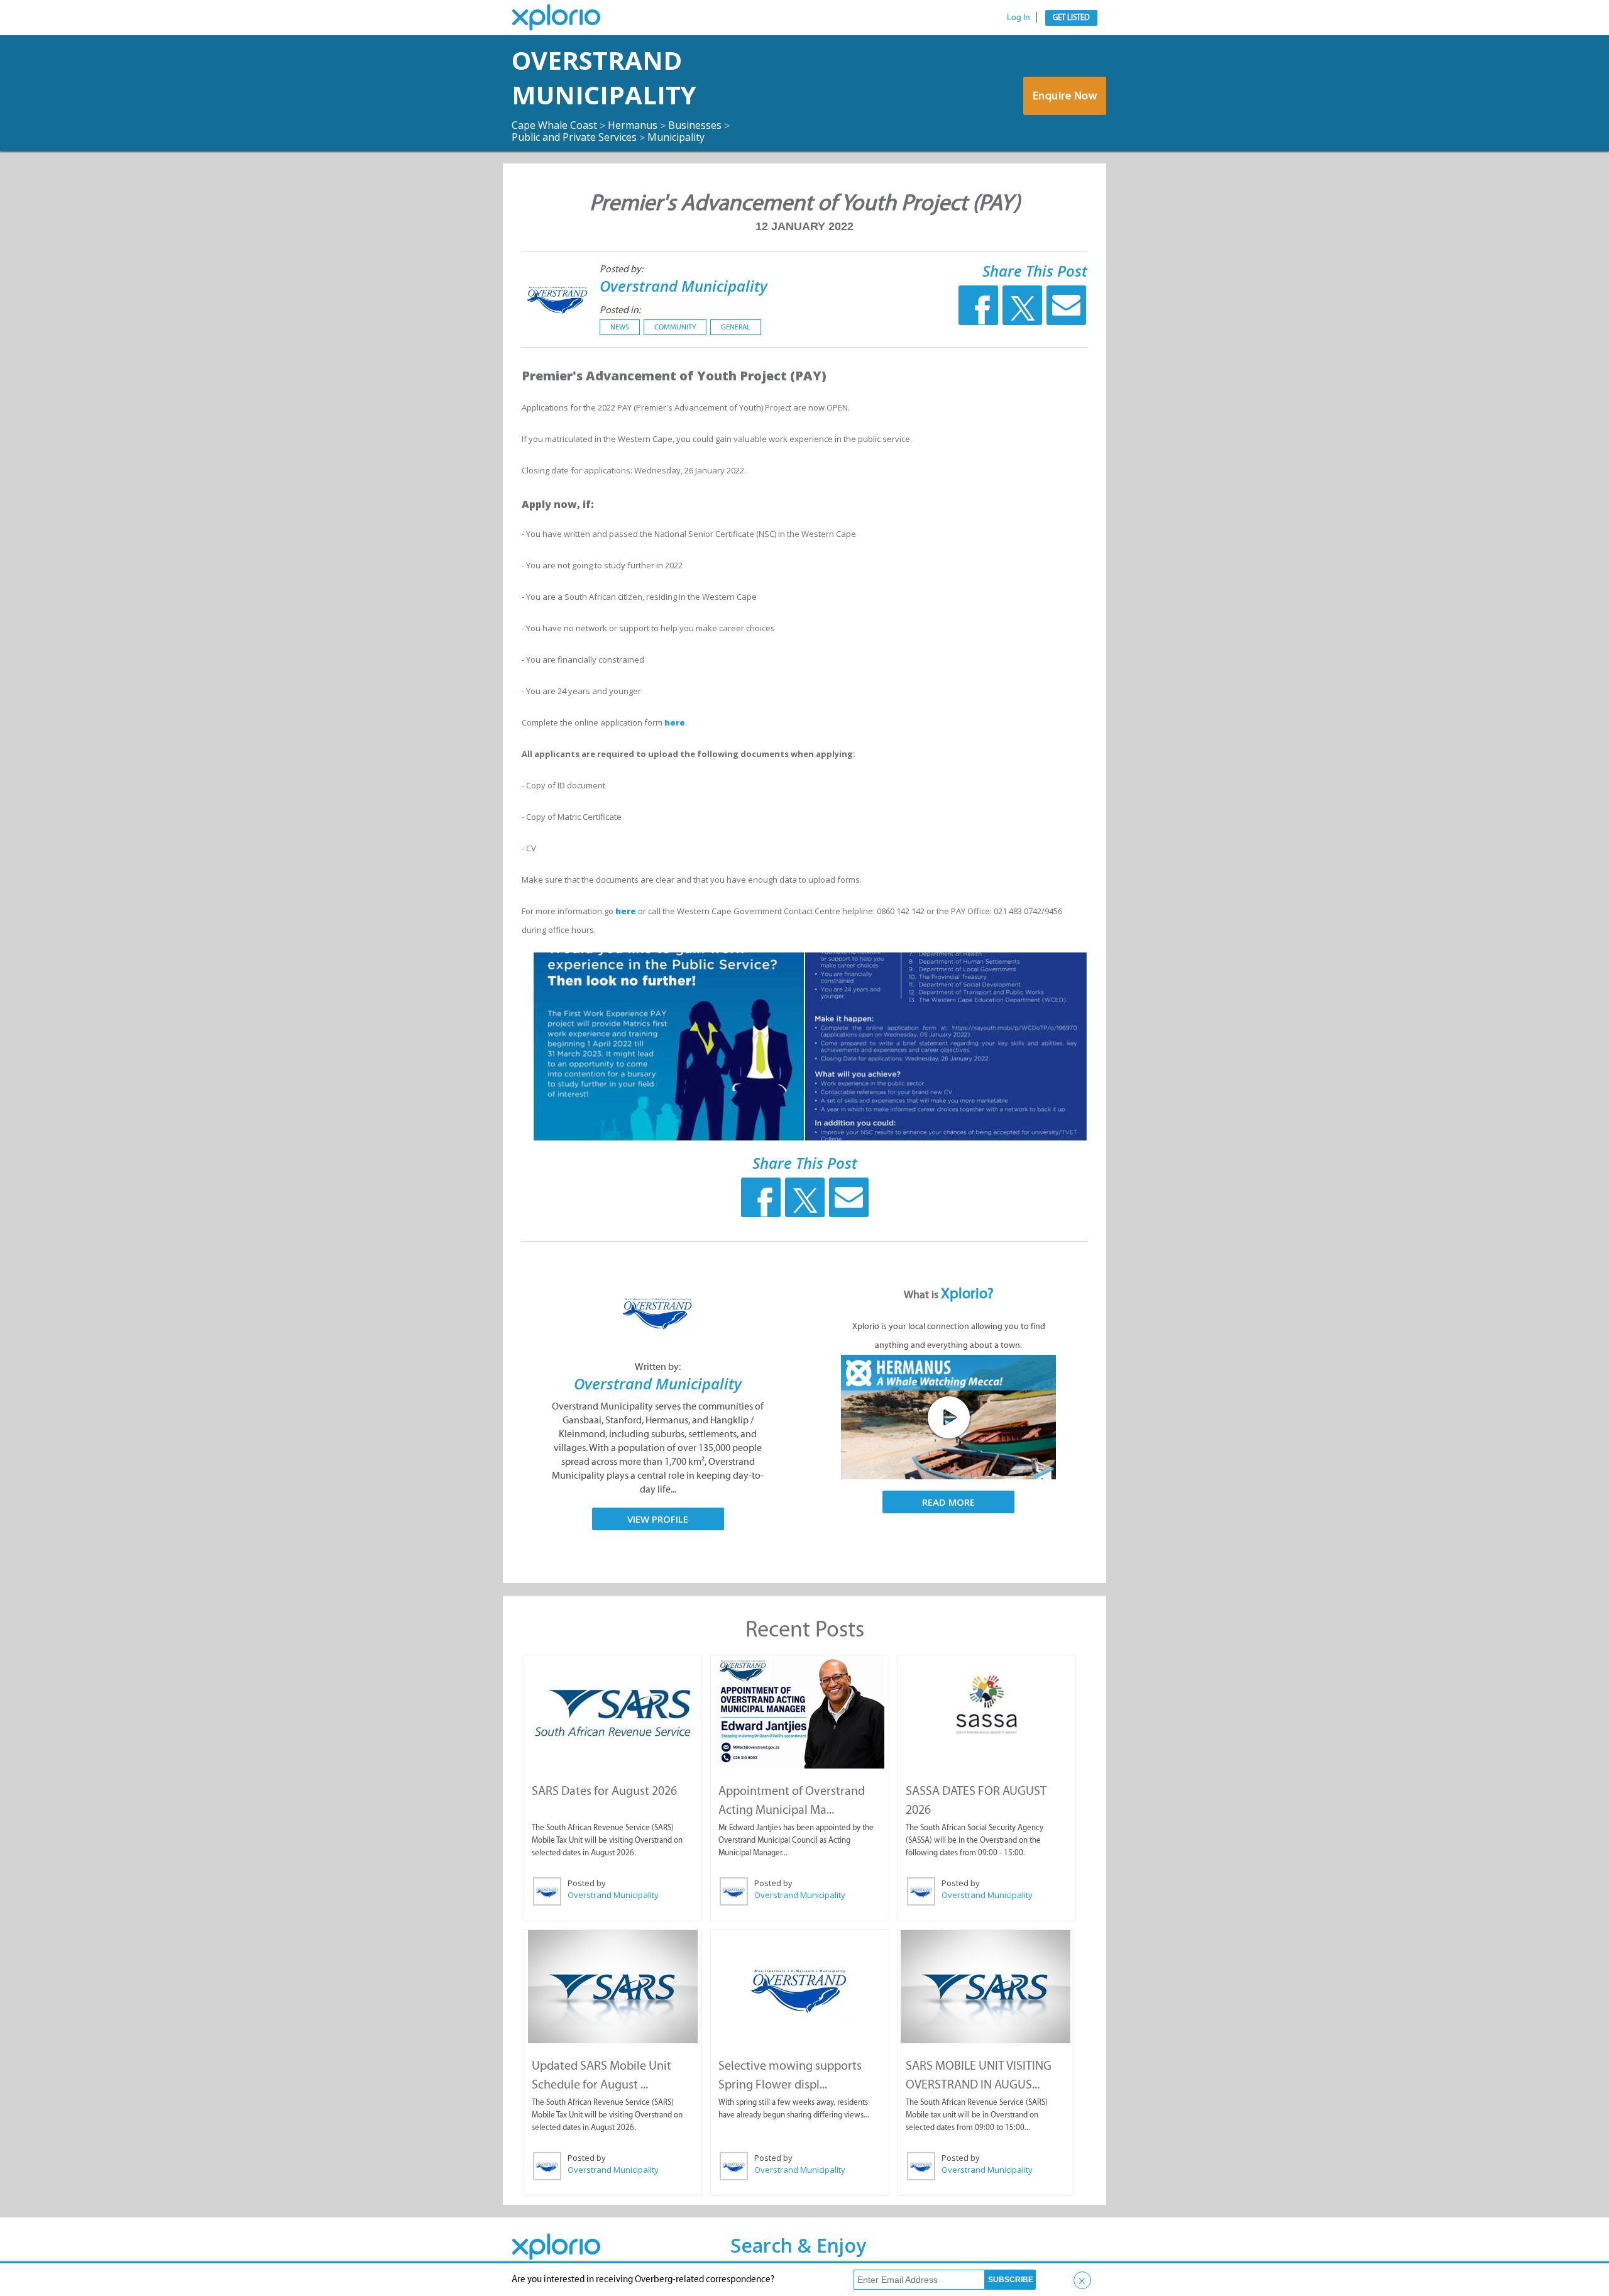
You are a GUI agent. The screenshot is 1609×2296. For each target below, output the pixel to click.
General (736, 327)
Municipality (676, 137)
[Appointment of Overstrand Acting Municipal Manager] (799, 1712)
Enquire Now (1065, 96)
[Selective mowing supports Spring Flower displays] (799, 1987)
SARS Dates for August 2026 (604, 1791)
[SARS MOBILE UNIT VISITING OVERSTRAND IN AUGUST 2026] (986, 1987)
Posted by (587, 1883)
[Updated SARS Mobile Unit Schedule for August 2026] (613, 1987)
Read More (948, 1502)
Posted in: (620, 310)
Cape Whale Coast (554, 125)
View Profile (658, 1519)
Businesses (695, 125)
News (620, 327)
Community (675, 327)
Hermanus (633, 125)
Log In (1019, 17)
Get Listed (1071, 17)
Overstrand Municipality (604, 77)
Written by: (658, 1366)
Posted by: (621, 269)
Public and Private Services (574, 137)
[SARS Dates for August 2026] (613, 1712)
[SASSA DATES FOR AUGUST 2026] (987, 1705)
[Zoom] (663, 1046)
